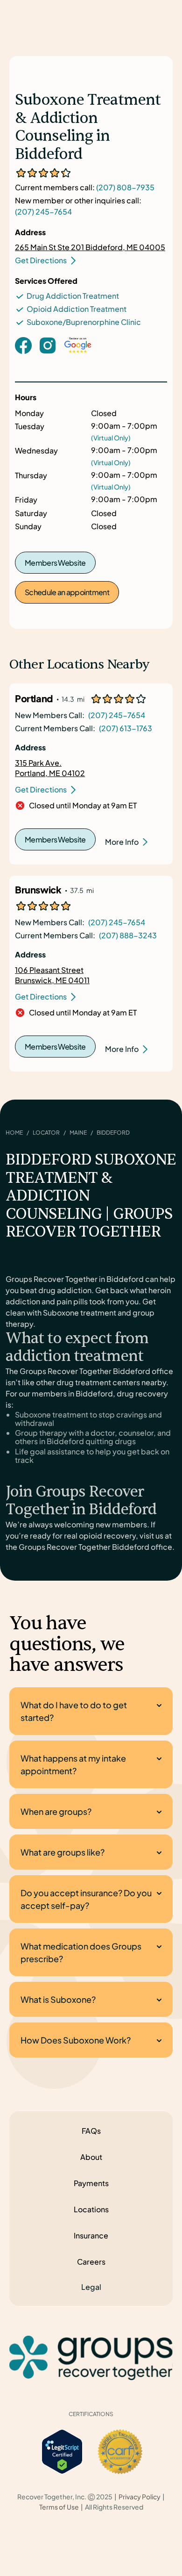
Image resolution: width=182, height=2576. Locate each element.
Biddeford (113, 1133)
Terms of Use (59, 2507)
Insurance (91, 2235)
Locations (91, 2209)
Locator (46, 1133)
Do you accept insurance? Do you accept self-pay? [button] (86, 1899)
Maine (78, 1133)
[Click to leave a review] (78, 355)
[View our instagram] (48, 344)
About (91, 2157)
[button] (91, 2287)
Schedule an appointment (67, 592)
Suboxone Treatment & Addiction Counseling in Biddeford (88, 127)
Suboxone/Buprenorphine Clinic (84, 322)
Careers (91, 2262)
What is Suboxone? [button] (58, 1999)
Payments (91, 2183)
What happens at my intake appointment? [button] (73, 1764)
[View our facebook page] (23, 344)
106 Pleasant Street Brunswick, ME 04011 (52, 975)
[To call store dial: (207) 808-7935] (48, 360)
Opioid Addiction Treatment (77, 309)
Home (14, 1133)
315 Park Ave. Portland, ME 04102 (50, 768)
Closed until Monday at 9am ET (83, 806)
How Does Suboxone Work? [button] (76, 2040)
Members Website (55, 563)
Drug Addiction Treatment (73, 296)
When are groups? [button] (56, 1811)
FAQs (91, 2131)
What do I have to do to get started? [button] (74, 1711)
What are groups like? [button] (63, 1852)
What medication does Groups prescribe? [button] (81, 1952)
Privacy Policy (140, 2497)
